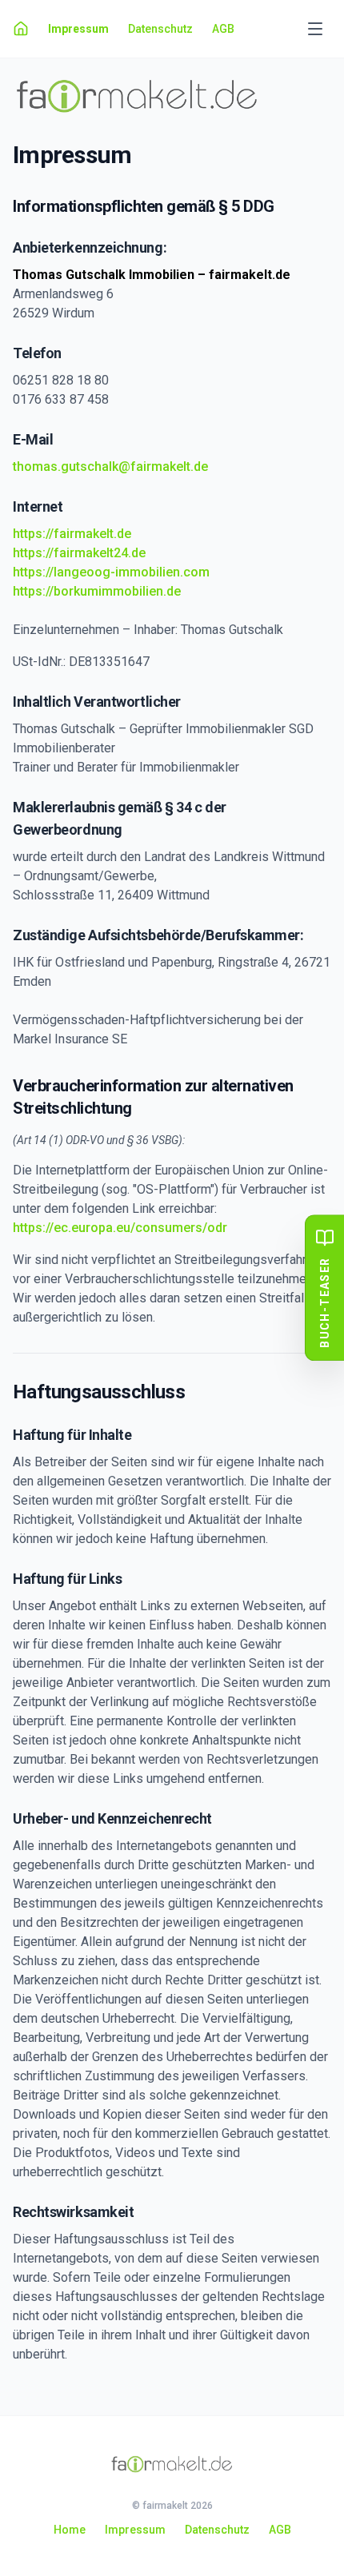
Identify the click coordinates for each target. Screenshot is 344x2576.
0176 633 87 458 (61, 399)
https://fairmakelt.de (72, 534)
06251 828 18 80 (61, 380)
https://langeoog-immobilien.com (111, 572)
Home (70, 2530)
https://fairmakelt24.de (79, 553)
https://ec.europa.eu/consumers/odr (120, 1228)
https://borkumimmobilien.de (97, 591)
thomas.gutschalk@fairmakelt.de (110, 467)
